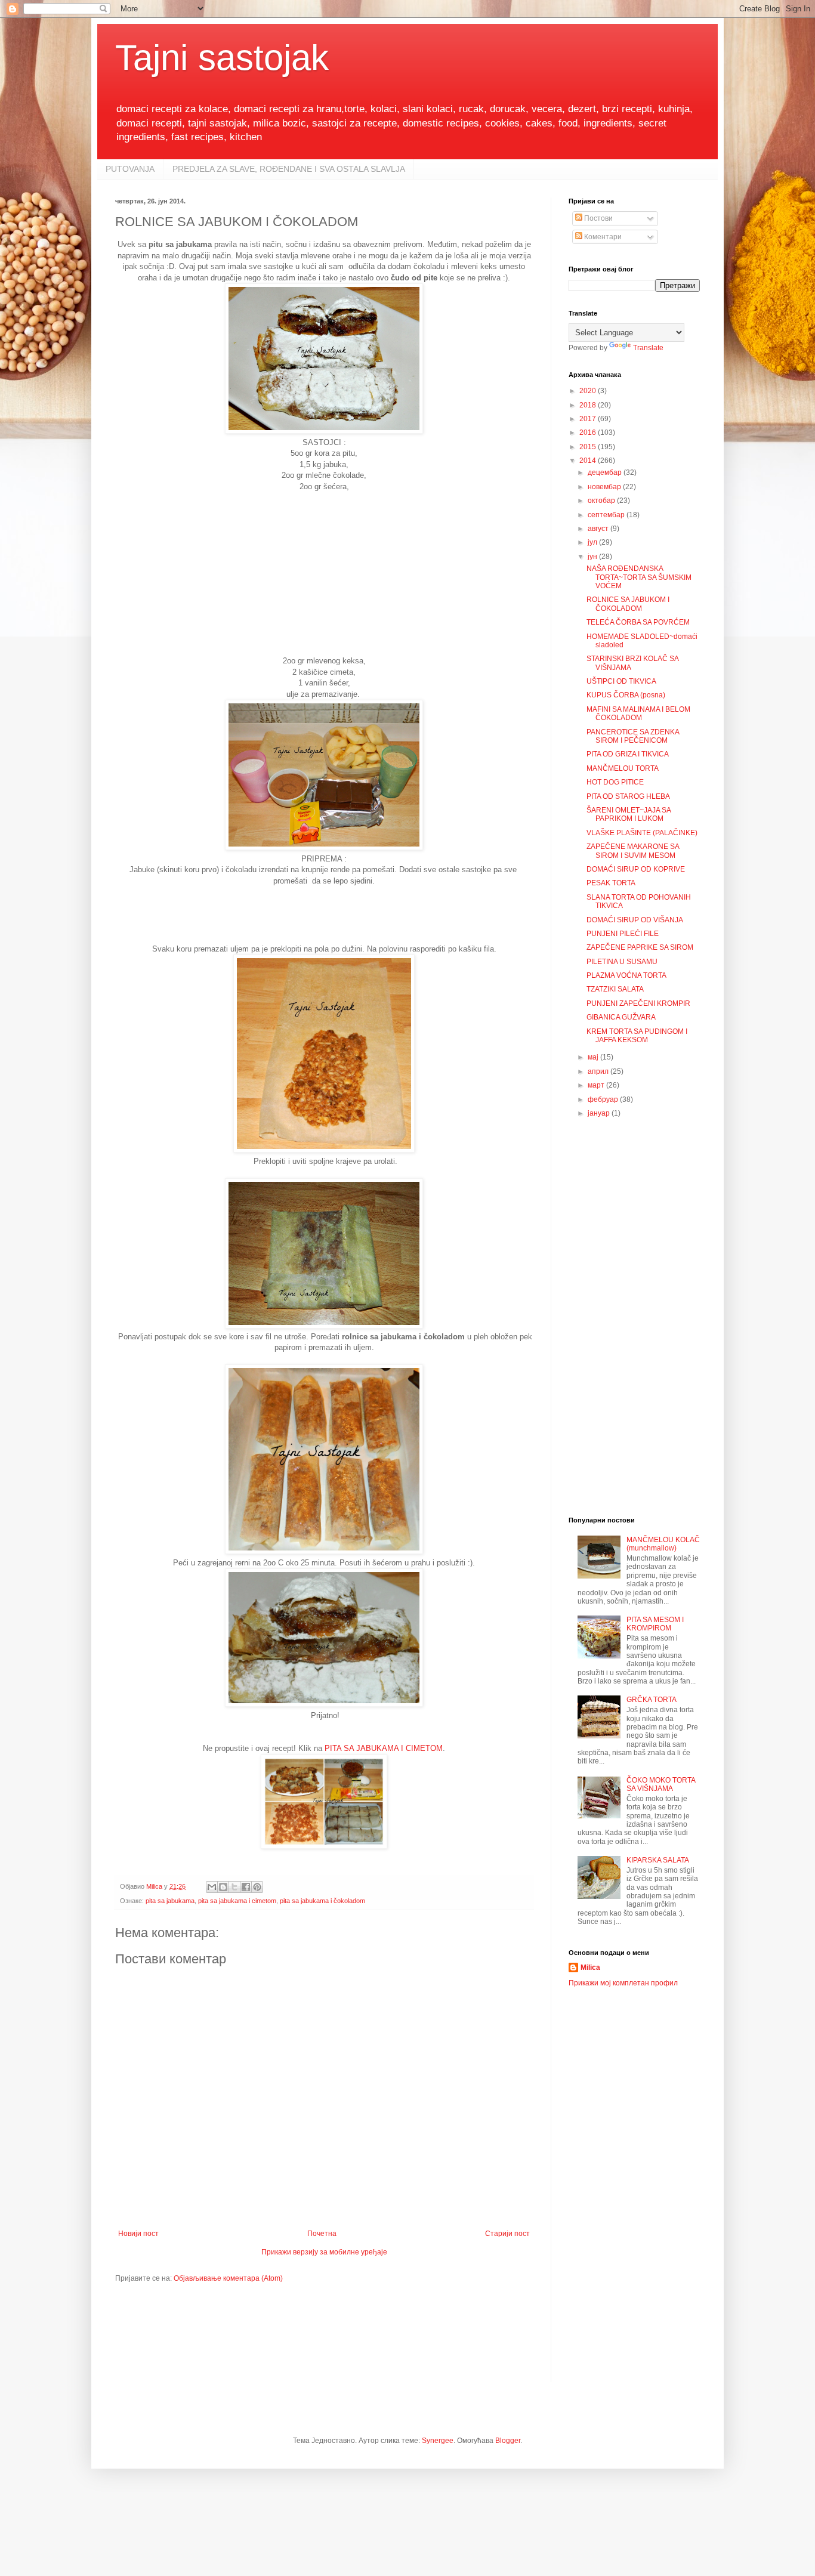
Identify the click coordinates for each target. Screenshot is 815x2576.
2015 (589, 447)
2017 (589, 419)
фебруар (604, 1099)
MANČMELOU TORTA (623, 768)
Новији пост (138, 2234)
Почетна (322, 2234)
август (599, 529)
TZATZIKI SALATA (615, 989)
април (599, 1071)
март (597, 1085)
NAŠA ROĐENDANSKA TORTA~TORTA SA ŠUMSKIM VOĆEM (639, 577)
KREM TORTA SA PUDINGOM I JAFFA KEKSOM (637, 1036)
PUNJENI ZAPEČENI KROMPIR (638, 1003)
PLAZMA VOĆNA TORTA (626, 975)
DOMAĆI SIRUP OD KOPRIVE (636, 869)
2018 (589, 405)
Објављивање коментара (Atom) (228, 2278)
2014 (589, 461)
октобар (602, 501)
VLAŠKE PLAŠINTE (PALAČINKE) (642, 833)
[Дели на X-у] (234, 1887)
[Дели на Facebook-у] (246, 1887)
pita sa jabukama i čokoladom (322, 1901)
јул (593, 542)
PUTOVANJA (130, 169)
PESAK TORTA (611, 883)
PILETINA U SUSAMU (622, 962)
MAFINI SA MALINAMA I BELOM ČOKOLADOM (638, 714)
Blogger (508, 2441)
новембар (605, 487)
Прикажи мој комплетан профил (623, 1983)
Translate (648, 348)
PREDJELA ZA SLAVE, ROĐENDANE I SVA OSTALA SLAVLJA (289, 169)
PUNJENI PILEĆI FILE (623, 934)
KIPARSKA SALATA (658, 1860)
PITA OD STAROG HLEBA (628, 796)
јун (593, 557)
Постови (598, 218)
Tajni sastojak (222, 58)
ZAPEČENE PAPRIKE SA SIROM (640, 947)
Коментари (602, 237)
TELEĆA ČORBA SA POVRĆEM (638, 622)
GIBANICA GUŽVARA (621, 1017)
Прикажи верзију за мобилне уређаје (324, 2252)
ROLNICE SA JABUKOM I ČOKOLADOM (628, 604)
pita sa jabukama (170, 1901)
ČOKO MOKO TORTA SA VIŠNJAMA (661, 1784)
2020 (589, 391)
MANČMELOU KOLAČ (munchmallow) (663, 1544)
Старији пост (507, 2234)
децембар (606, 472)
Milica (590, 1967)
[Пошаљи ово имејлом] (212, 1887)
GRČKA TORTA (652, 1700)
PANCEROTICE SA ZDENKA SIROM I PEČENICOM (633, 736)
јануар (600, 1113)
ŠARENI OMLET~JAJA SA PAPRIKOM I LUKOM (629, 814)
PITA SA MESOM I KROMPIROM (655, 1624)
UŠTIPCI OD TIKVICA (621, 681)
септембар (607, 515)
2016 (589, 433)
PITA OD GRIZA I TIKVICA (628, 754)
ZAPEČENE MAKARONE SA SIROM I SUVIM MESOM (633, 851)
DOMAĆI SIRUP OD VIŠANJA (635, 920)
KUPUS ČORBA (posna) (626, 695)
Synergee (438, 2441)
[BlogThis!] (223, 1887)
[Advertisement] (324, 578)
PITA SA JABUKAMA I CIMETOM (384, 1748)
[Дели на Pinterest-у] (257, 1887)
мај (594, 1057)
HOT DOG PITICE (615, 782)
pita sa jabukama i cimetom (237, 1901)
